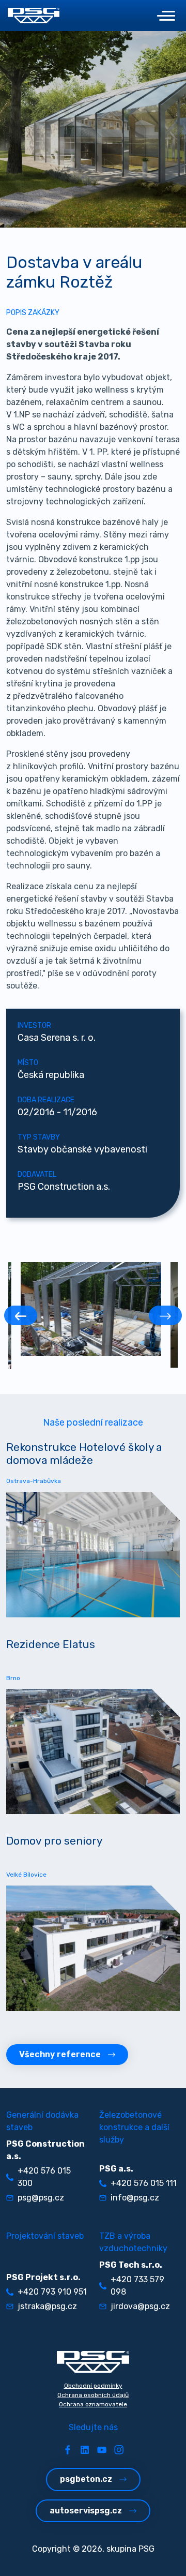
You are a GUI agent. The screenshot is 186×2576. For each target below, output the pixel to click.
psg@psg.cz (41, 2198)
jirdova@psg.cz (140, 2306)
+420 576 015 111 (144, 2183)
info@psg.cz (135, 2198)
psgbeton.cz (86, 2479)
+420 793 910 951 (52, 2292)
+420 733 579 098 (137, 2286)
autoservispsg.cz (86, 2511)
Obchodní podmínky (93, 2386)
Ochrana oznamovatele (93, 2404)
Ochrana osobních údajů (93, 2395)
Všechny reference (60, 2054)
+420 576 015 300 (44, 2177)
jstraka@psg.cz (47, 2306)
